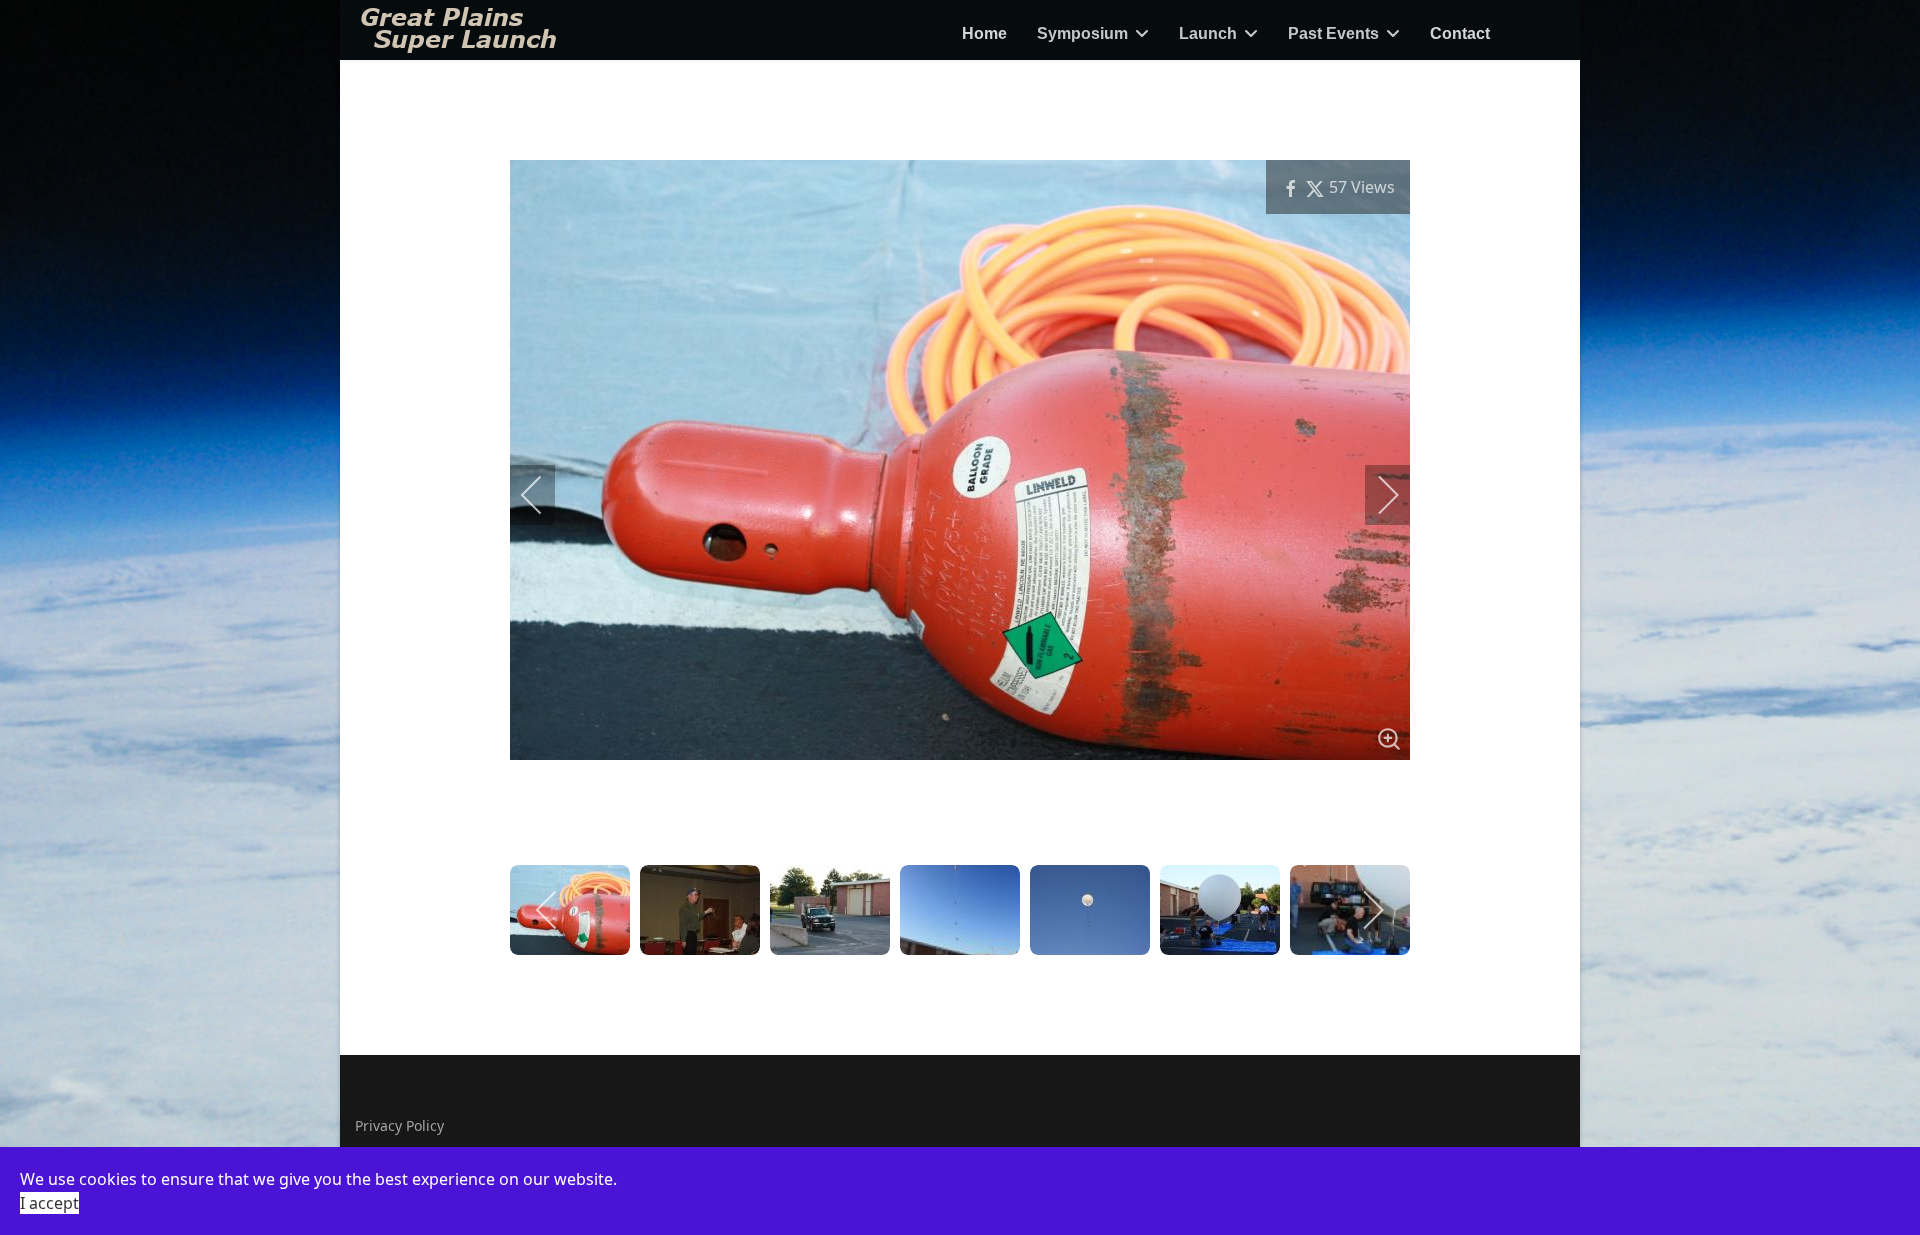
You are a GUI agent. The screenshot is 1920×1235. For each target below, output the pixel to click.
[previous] (545, 495)
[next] (1375, 495)
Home (984, 33)
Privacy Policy (399, 1125)
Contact (1460, 33)
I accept (49, 1203)
